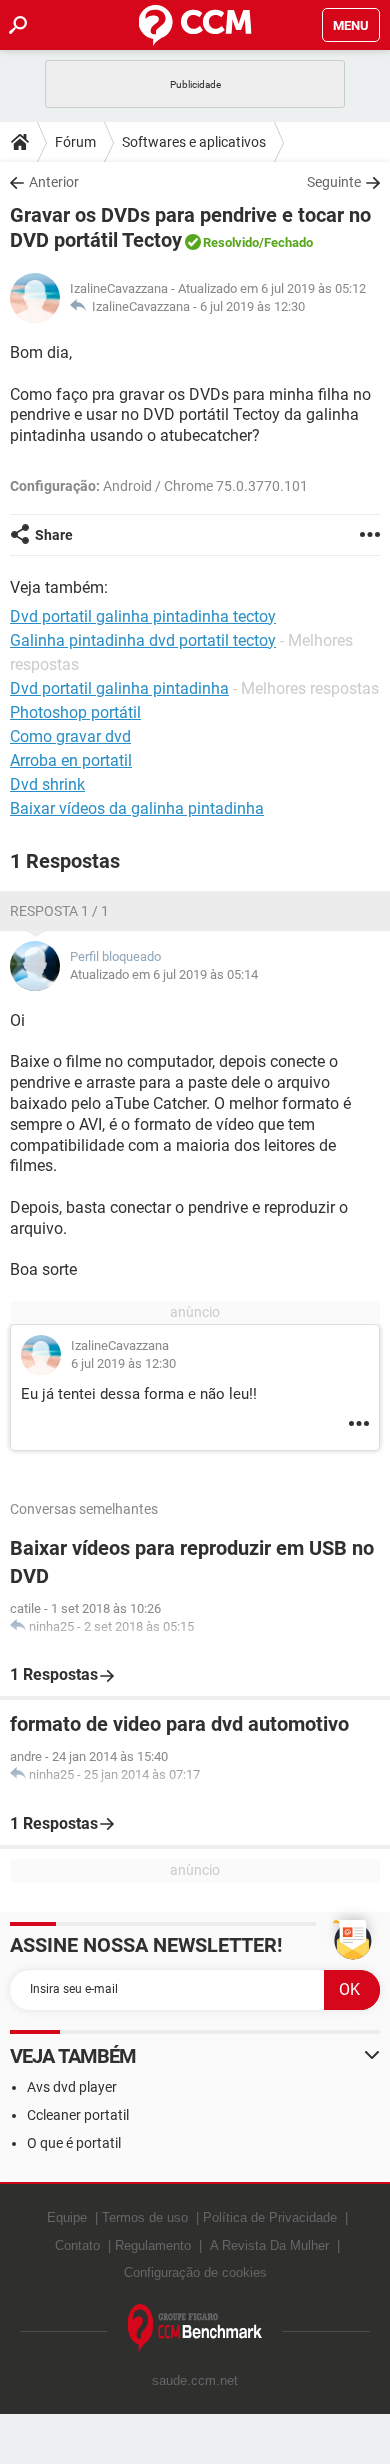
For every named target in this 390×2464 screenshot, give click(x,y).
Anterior (54, 182)
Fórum (75, 142)
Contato (77, 2245)
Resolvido (231, 242)
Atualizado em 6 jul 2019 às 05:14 (164, 974)
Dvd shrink (47, 784)
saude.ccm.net (195, 2380)
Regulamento (153, 2245)
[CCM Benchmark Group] (195, 2328)
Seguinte (334, 182)
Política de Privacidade (270, 2217)
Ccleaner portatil (78, 2115)
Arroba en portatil (71, 760)
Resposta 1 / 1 (59, 911)
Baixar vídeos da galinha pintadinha (137, 808)
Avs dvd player (72, 2087)
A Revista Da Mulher (269, 2245)
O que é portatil (74, 2143)
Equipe (67, 2217)
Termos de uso (145, 2217)
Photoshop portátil (75, 712)
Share (54, 535)
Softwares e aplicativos (194, 142)
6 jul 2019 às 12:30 (252, 306)
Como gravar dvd (70, 736)
